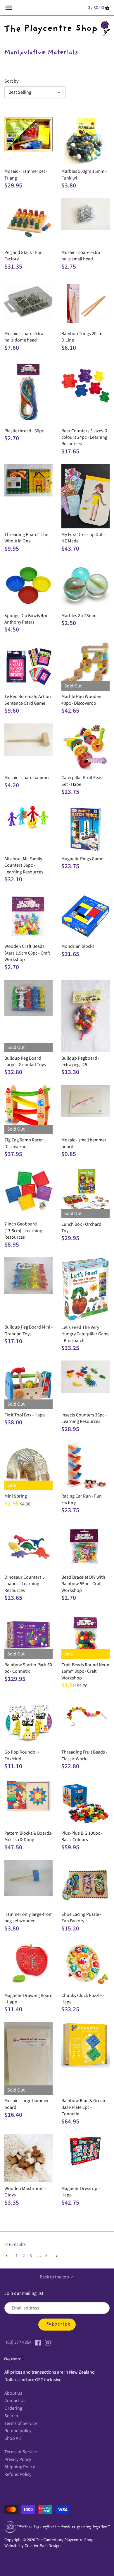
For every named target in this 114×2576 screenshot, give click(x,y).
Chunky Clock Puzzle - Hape (83, 1999)
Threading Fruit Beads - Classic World (84, 1755)
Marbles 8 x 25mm (79, 616)
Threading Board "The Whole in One (26, 538)
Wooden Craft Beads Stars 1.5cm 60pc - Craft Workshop (27, 953)
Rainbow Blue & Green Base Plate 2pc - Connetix (83, 2107)
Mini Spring (16, 1496)
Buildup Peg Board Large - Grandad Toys (25, 1061)
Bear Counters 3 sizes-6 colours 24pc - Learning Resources (84, 437)
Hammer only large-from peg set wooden (28, 1918)
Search (11, 2416)
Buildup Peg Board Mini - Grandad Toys (28, 1330)
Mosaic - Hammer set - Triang (26, 175)
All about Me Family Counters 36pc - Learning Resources (24, 865)
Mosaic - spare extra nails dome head (24, 337)
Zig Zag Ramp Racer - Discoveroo (25, 1143)
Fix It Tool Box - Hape (25, 1415)
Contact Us (15, 2401)
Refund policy (18, 2431)
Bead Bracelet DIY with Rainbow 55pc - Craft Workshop (83, 1584)
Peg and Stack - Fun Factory (24, 256)
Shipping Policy (20, 2467)
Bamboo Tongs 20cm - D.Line (83, 337)
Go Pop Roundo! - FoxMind (22, 1755)
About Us (13, 2393)
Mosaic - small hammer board (84, 1143)
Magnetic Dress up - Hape (81, 2192)
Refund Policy (18, 2474)
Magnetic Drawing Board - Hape (28, 1999)
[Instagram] (48, 2342)
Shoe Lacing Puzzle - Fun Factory (81, 1918)
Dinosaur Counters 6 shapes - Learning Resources (25, 1584)
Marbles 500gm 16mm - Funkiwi (84, 175)
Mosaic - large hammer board (27, 2104)
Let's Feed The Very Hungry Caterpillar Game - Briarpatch (85, 1334)
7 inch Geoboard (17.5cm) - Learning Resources (23, 1231)
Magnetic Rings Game (82, 859)
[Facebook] (38, 2342)
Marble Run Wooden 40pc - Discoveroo (81, 700)
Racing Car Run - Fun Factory (82, 1499)
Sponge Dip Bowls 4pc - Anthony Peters (27, 619)
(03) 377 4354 (19, 2342)
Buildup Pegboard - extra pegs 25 (80, 1061)
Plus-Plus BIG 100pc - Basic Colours (82, 1836)
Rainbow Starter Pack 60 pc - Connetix (28, 1668)
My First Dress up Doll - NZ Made (84, 538)
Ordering (13, 2408)
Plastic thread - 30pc (24, 431)
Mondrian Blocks (78, 946)
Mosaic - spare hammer (27, 778)
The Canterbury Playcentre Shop (65, 2540)
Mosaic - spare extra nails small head (81, 256)
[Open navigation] (9, 8)
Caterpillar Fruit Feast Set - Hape (83, 781)
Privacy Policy (18, 2459)
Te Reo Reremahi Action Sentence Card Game (28, 700)
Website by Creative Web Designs (33, 2546)
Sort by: (12, 81)
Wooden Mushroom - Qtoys (25, 2192)
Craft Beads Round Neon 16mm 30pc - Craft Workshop (85, 1671)
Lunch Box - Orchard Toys (81, 1228)
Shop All (13, 2438)
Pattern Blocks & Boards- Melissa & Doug (28, 1836)
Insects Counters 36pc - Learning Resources (84, 1418)
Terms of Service (21, 2423)
